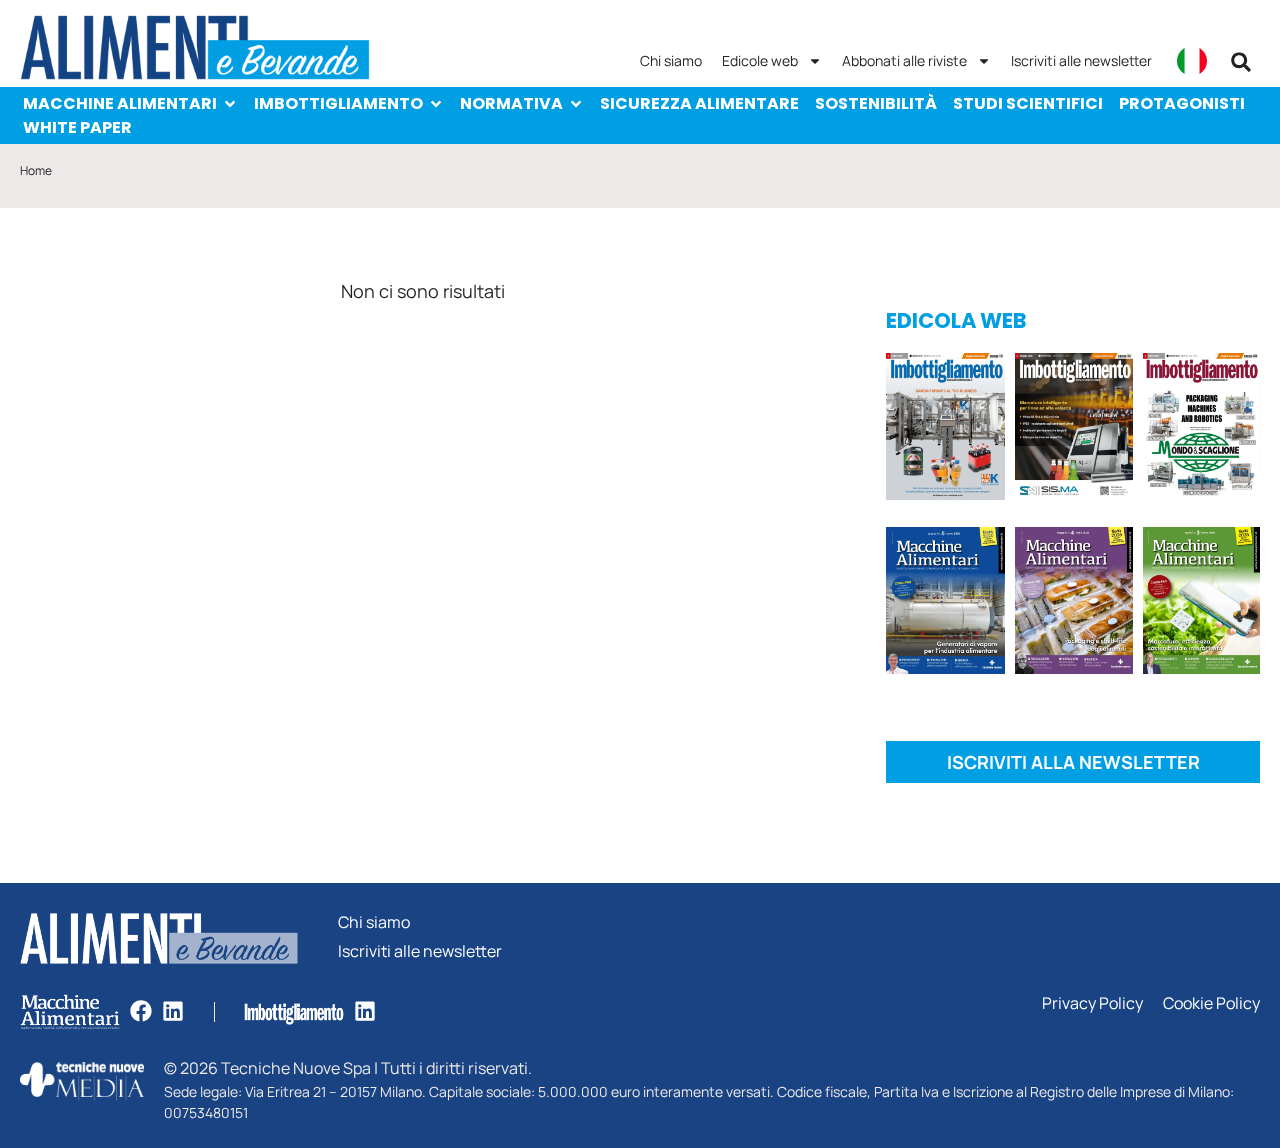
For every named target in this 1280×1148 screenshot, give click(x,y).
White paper (77, 127)
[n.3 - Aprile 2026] (1201, 430)
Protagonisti (1182, 103)
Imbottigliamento (338, 103)
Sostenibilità (876, 103)
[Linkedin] (173, 1011)
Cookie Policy (1211, 1003)
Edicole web (760, 60)
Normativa (511, 103)
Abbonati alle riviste (904, 60)
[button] (1241, 62)
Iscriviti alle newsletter (1081, 60)
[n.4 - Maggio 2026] (1074, 430)
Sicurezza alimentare (699, 103)
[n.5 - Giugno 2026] (945, 604)
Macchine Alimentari (120, 103)
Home (36, 170)
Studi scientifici (1028, 103)
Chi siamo (671, 60)
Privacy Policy (1092, 1003)
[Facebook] (141, 1011)
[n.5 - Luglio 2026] (945, 430)
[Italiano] (1192, 61)
